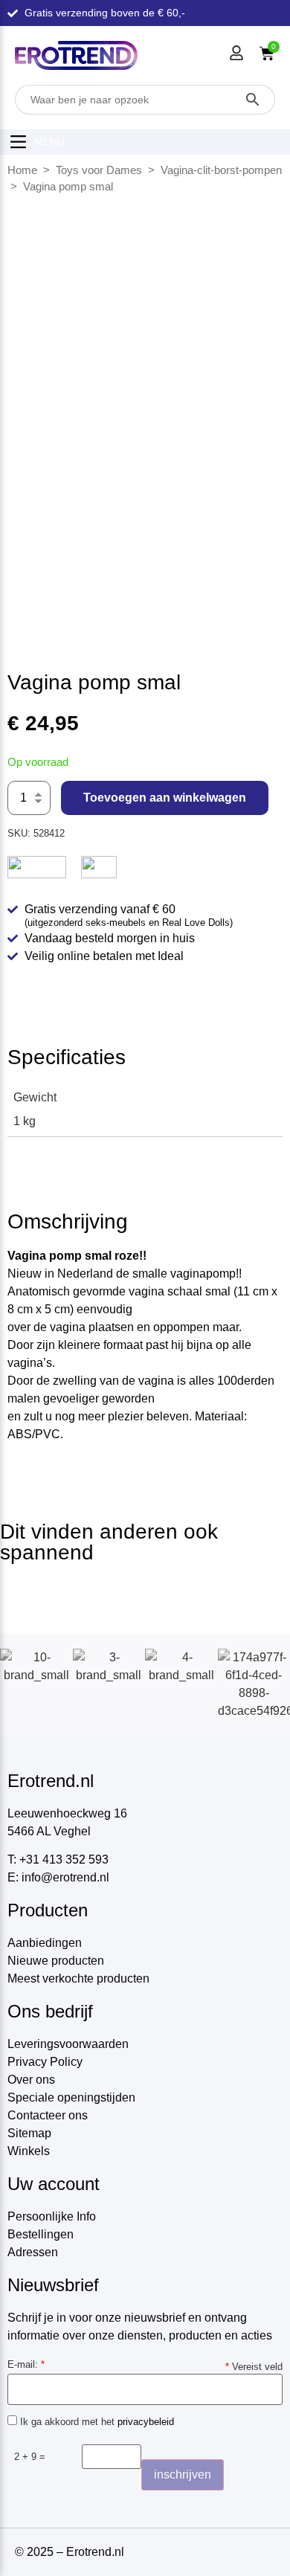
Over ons (31, 2080)
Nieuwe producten (56, 1961)
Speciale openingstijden (71, 2097)
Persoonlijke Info (52, 2216)
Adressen (33, 2252)
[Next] (262, 389)
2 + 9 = (30, 2457)
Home (22, 170)
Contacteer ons (48, 2115)
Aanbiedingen (45, 1943)
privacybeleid (146, 2422)
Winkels (29, 2151)
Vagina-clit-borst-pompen (221, 170)
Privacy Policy (45, 2062)
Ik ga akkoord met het (96, 2421)
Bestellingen (41, 2234)
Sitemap (29, 2133)
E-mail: (26, 2364)
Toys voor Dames (99, 170)
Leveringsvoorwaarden (68, 2044)
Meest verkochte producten (78, 1978)
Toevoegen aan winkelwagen (165, 798)
